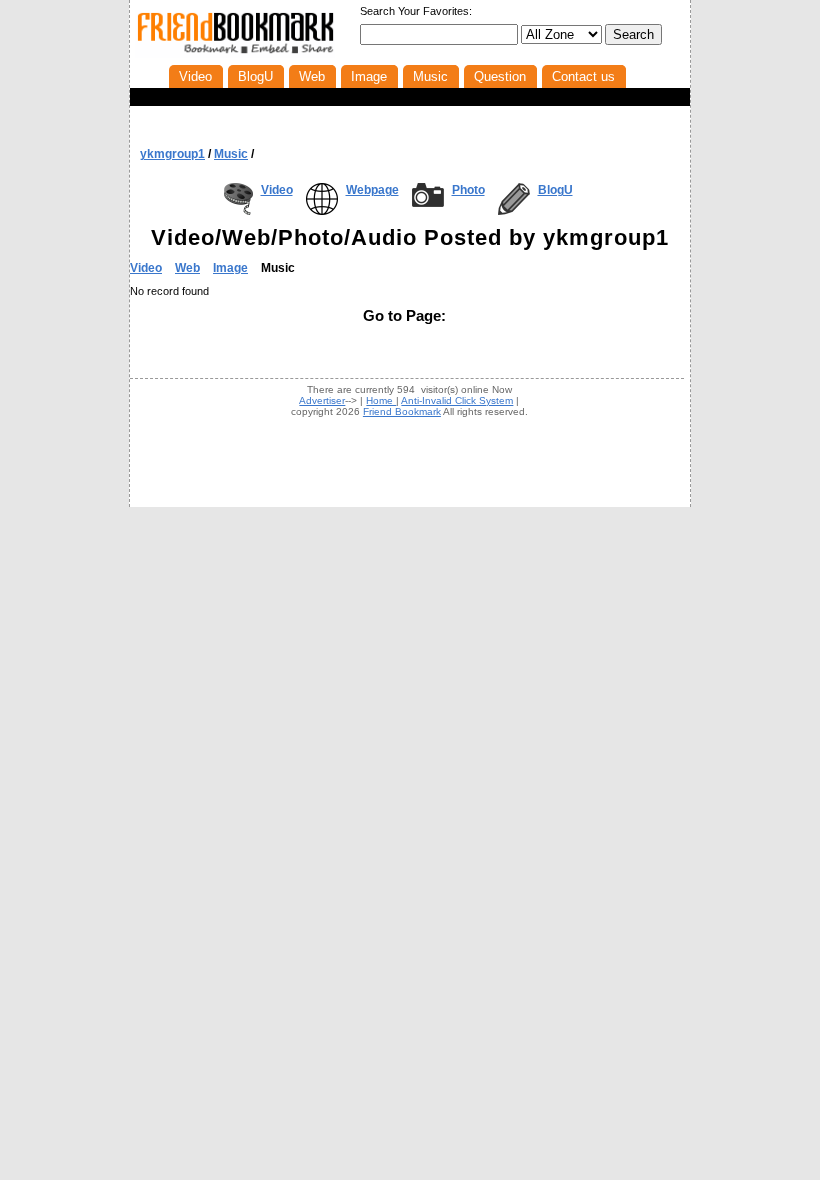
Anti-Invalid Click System (457, 400)
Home (381, 400)
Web (187, 268)
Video (277, 190)
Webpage (372, 190)
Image (230, 268)
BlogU (555, 190)
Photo (468, 190)
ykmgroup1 (172, 154)
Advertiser (322, 400)
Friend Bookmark (402, 411)
